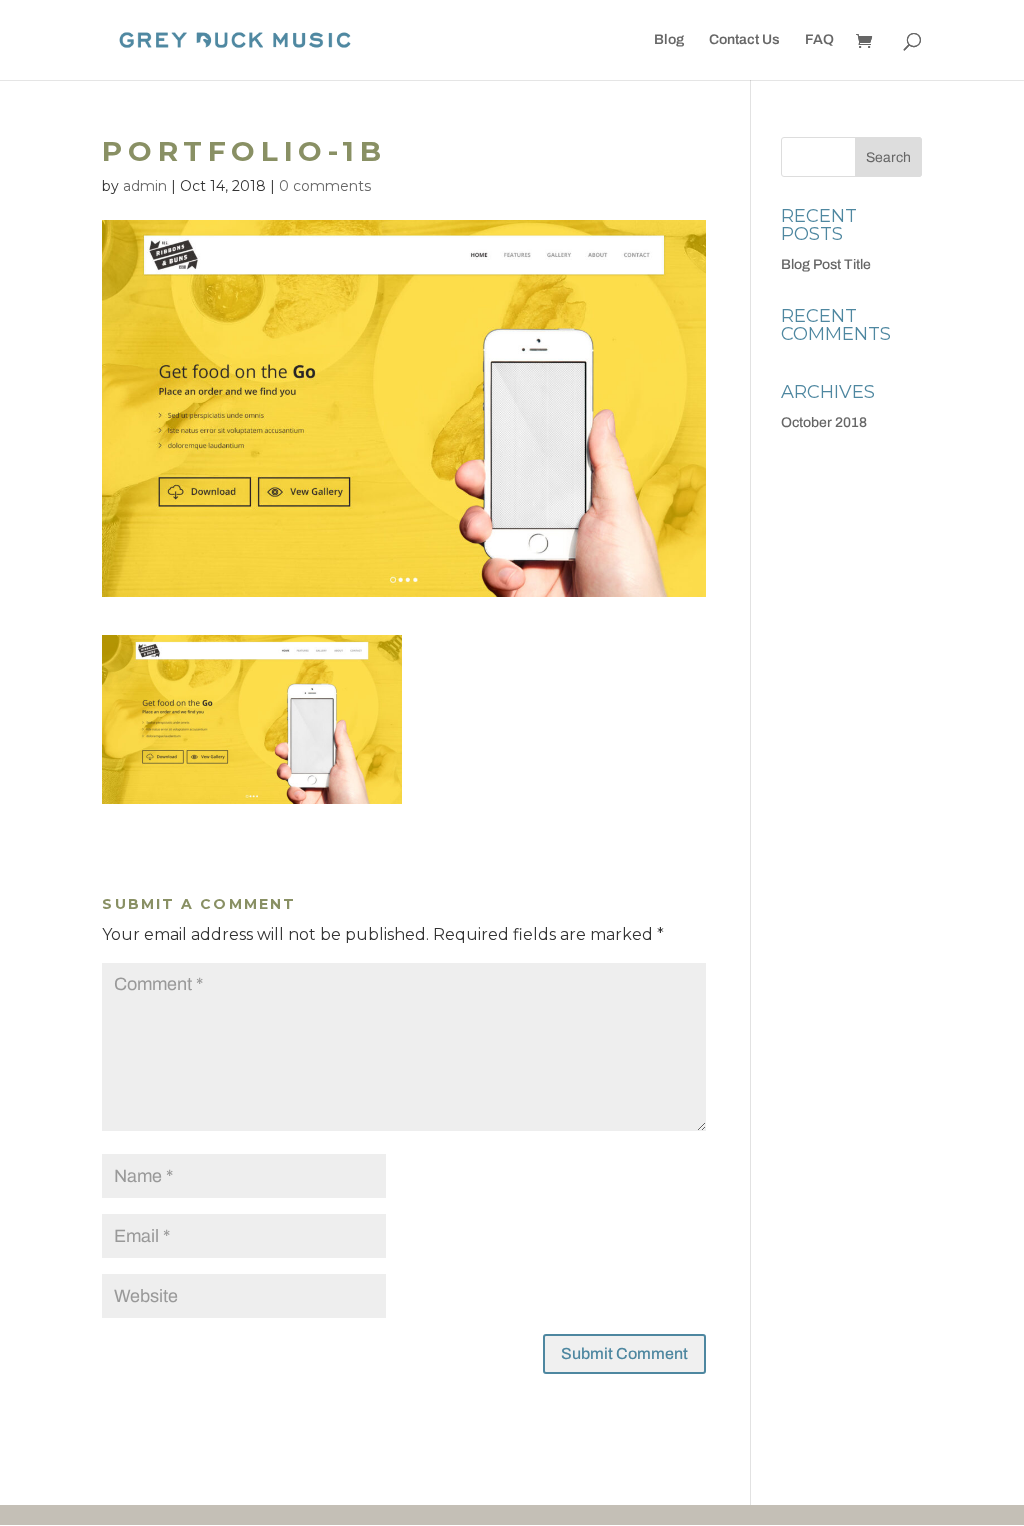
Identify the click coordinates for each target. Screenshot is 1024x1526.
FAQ (819, 40)
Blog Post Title (826, 264)
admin (145, 186)
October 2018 (824, 422)
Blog (669, 40)
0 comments (325, 186)
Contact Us (744, 40)
